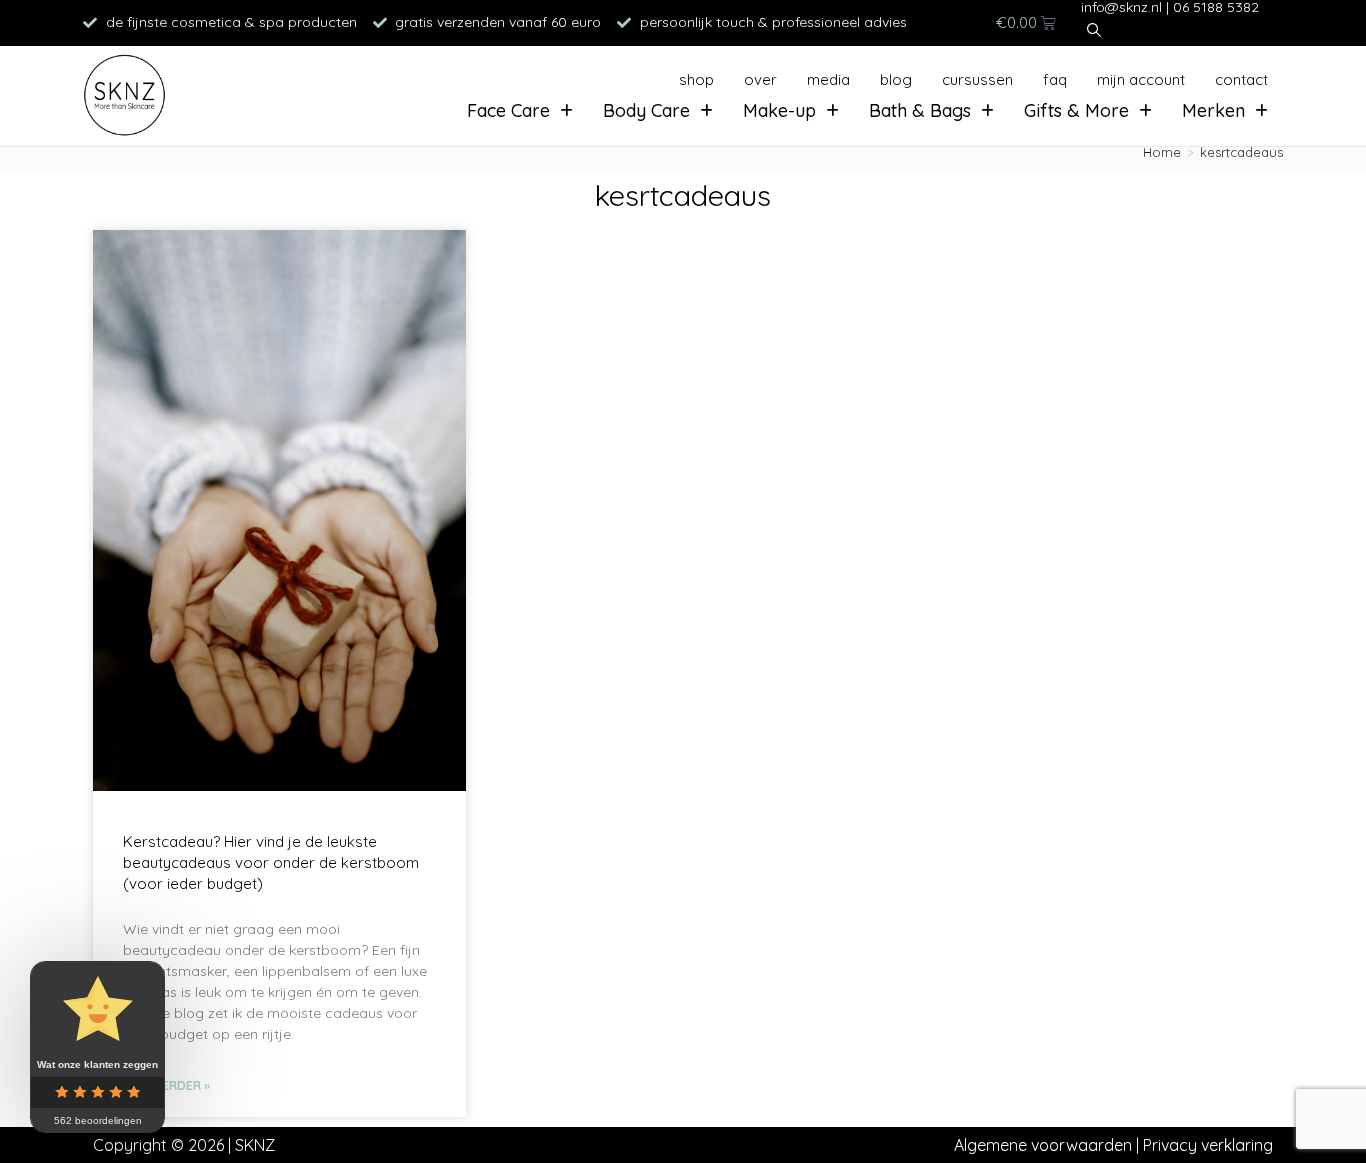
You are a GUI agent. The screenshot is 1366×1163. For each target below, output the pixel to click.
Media (828, 79)
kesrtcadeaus (1241, 152)
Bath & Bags (920, 110)
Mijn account (1141, 79)
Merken (1213, 110)
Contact (1241, 79)
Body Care (646, 110)
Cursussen (977, 79)
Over (760, 79)
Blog (896, 79)
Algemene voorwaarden (1043, 1145)
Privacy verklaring (1208, 1145)
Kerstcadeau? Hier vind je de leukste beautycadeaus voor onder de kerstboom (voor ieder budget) (271, 862)
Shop (696, 79)
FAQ (1055, 79)
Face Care (508, 110)
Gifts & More (1076, 110)
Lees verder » (166, 1085)
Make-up (779, 110)
